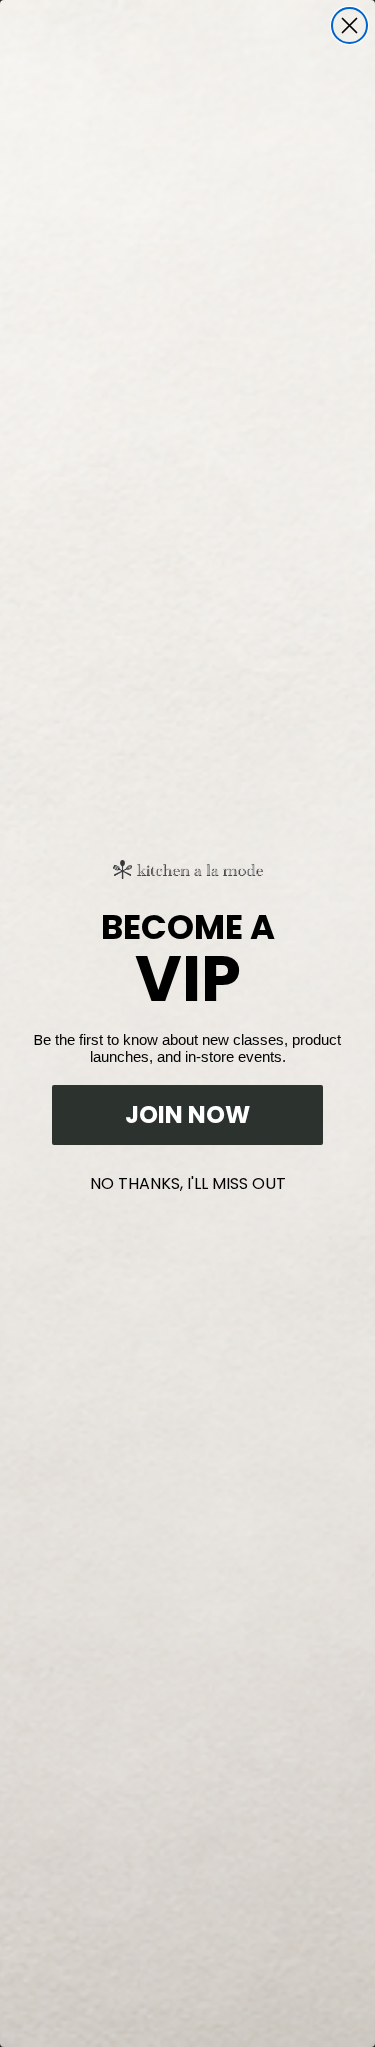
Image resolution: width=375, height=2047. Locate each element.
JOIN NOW (187, 1114)
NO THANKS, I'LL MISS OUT (188, 1179)
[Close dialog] (349, 25)
